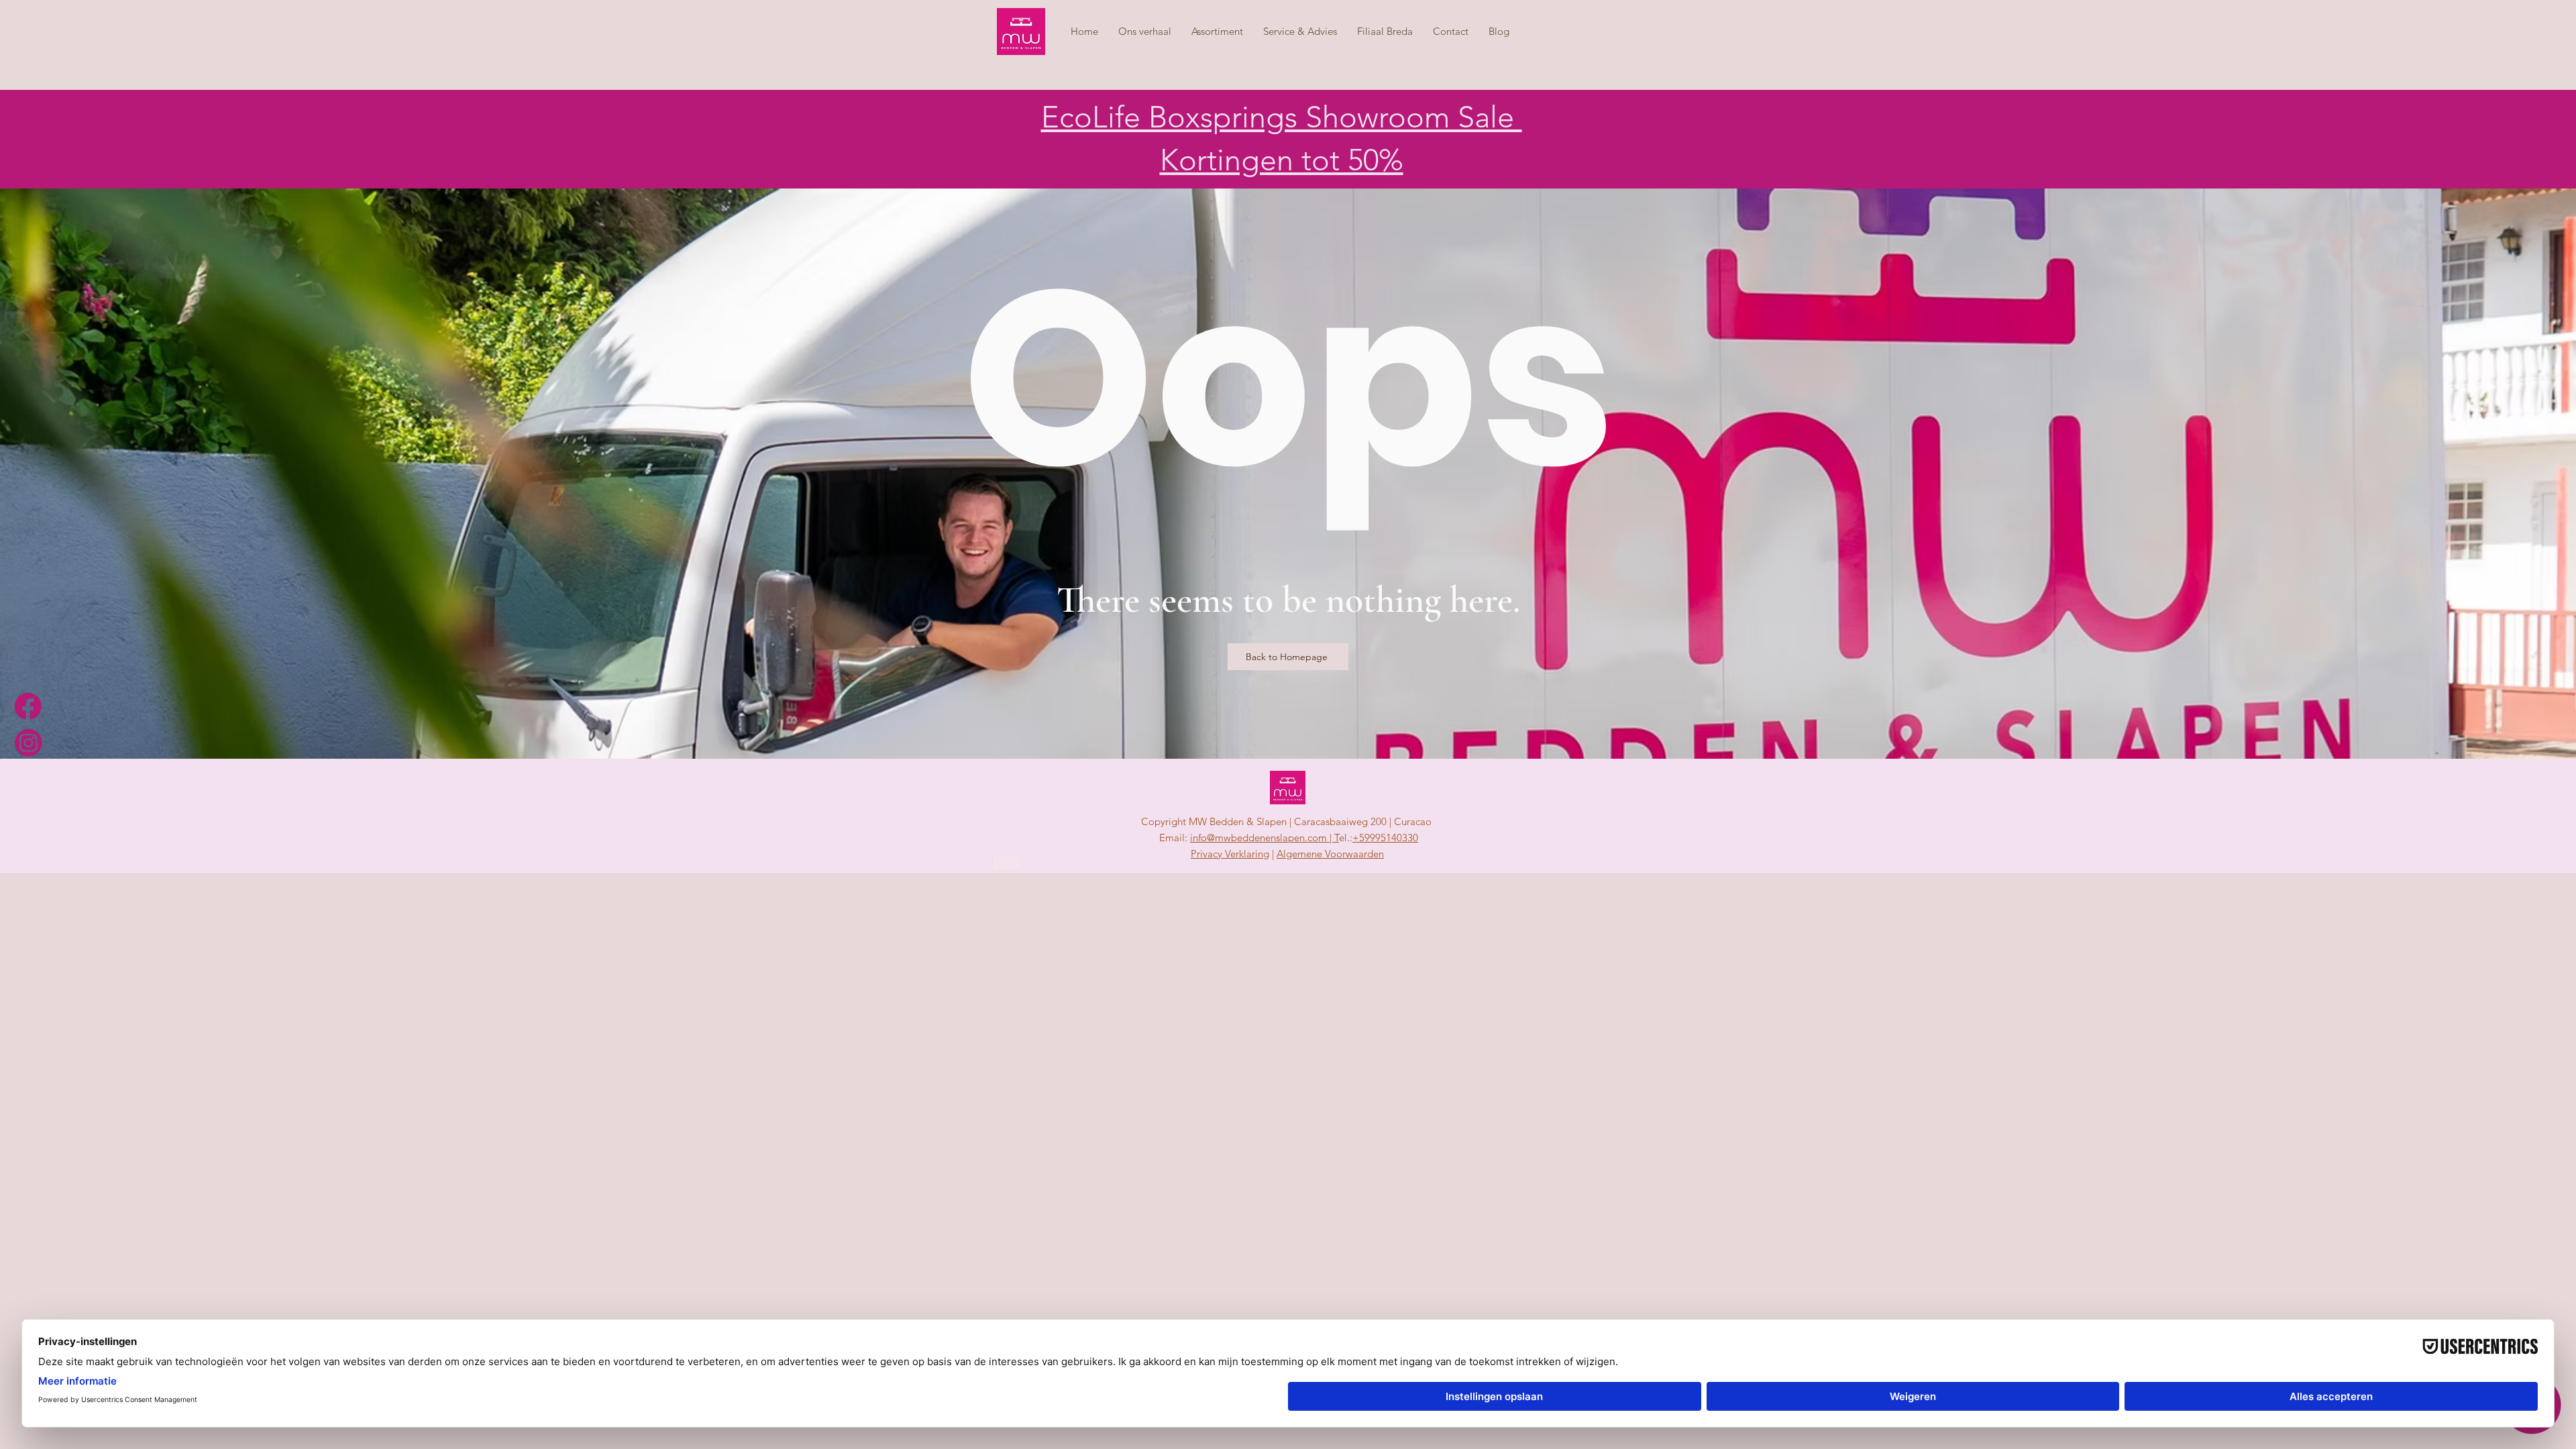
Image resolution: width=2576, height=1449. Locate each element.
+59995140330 (1385, 838)
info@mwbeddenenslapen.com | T (1265, 838)
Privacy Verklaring (1230, 854)
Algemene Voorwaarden (1330, 854)
